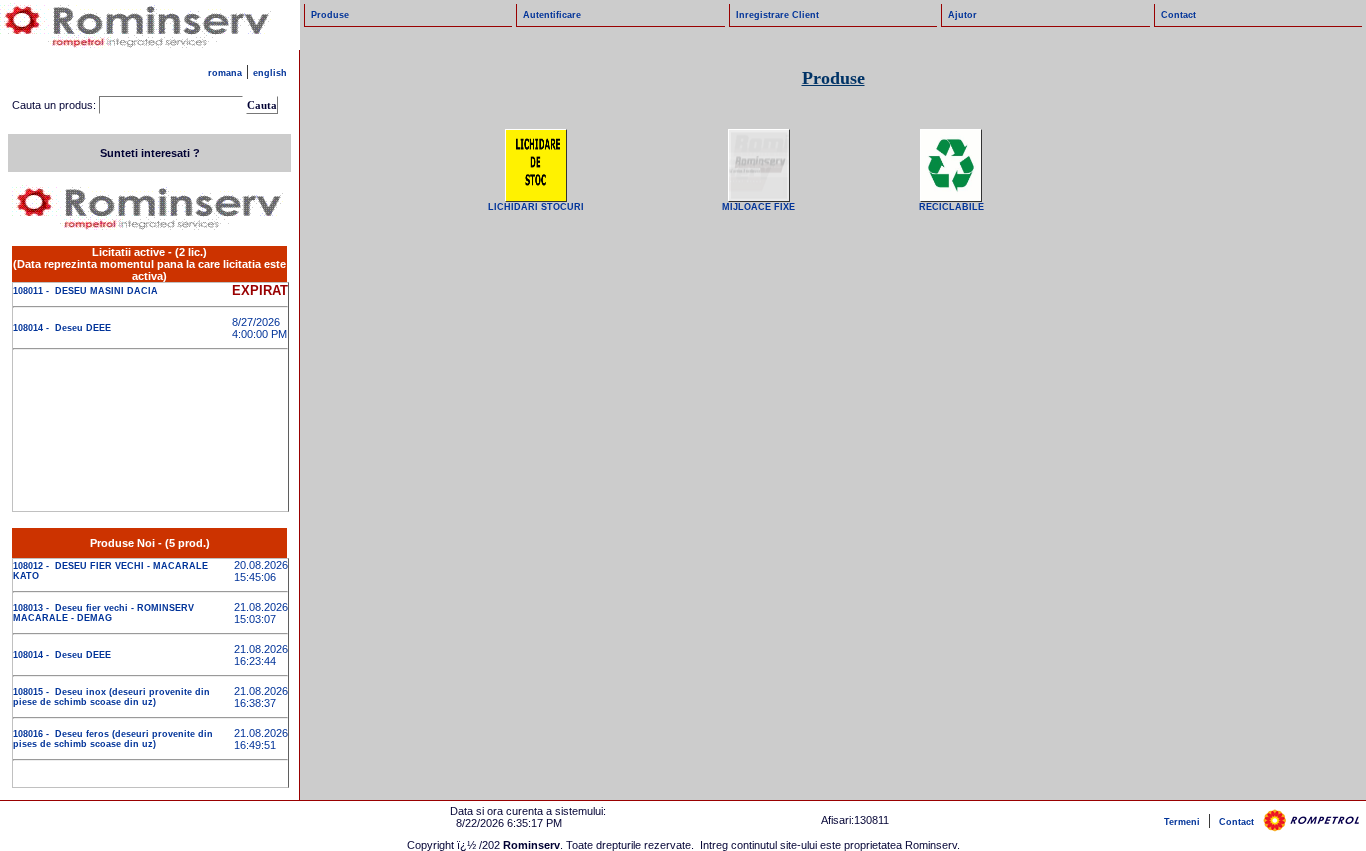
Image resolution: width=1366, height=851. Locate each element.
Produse (330, 15)
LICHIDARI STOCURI (536, 207)
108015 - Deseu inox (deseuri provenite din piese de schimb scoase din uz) (111, 697)
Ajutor (962, 15)
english (270, 73)
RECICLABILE (951, 207)
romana (225, 73)
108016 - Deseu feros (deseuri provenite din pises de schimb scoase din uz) (113, 739)
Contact (1178, 15)
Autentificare (552, 15)
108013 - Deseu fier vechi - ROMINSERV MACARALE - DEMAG (103, 613)
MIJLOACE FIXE (758, 207)
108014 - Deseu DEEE (62, 328)
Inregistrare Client (777, 15)
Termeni (1182, 822)
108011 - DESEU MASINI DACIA (85, 291)
